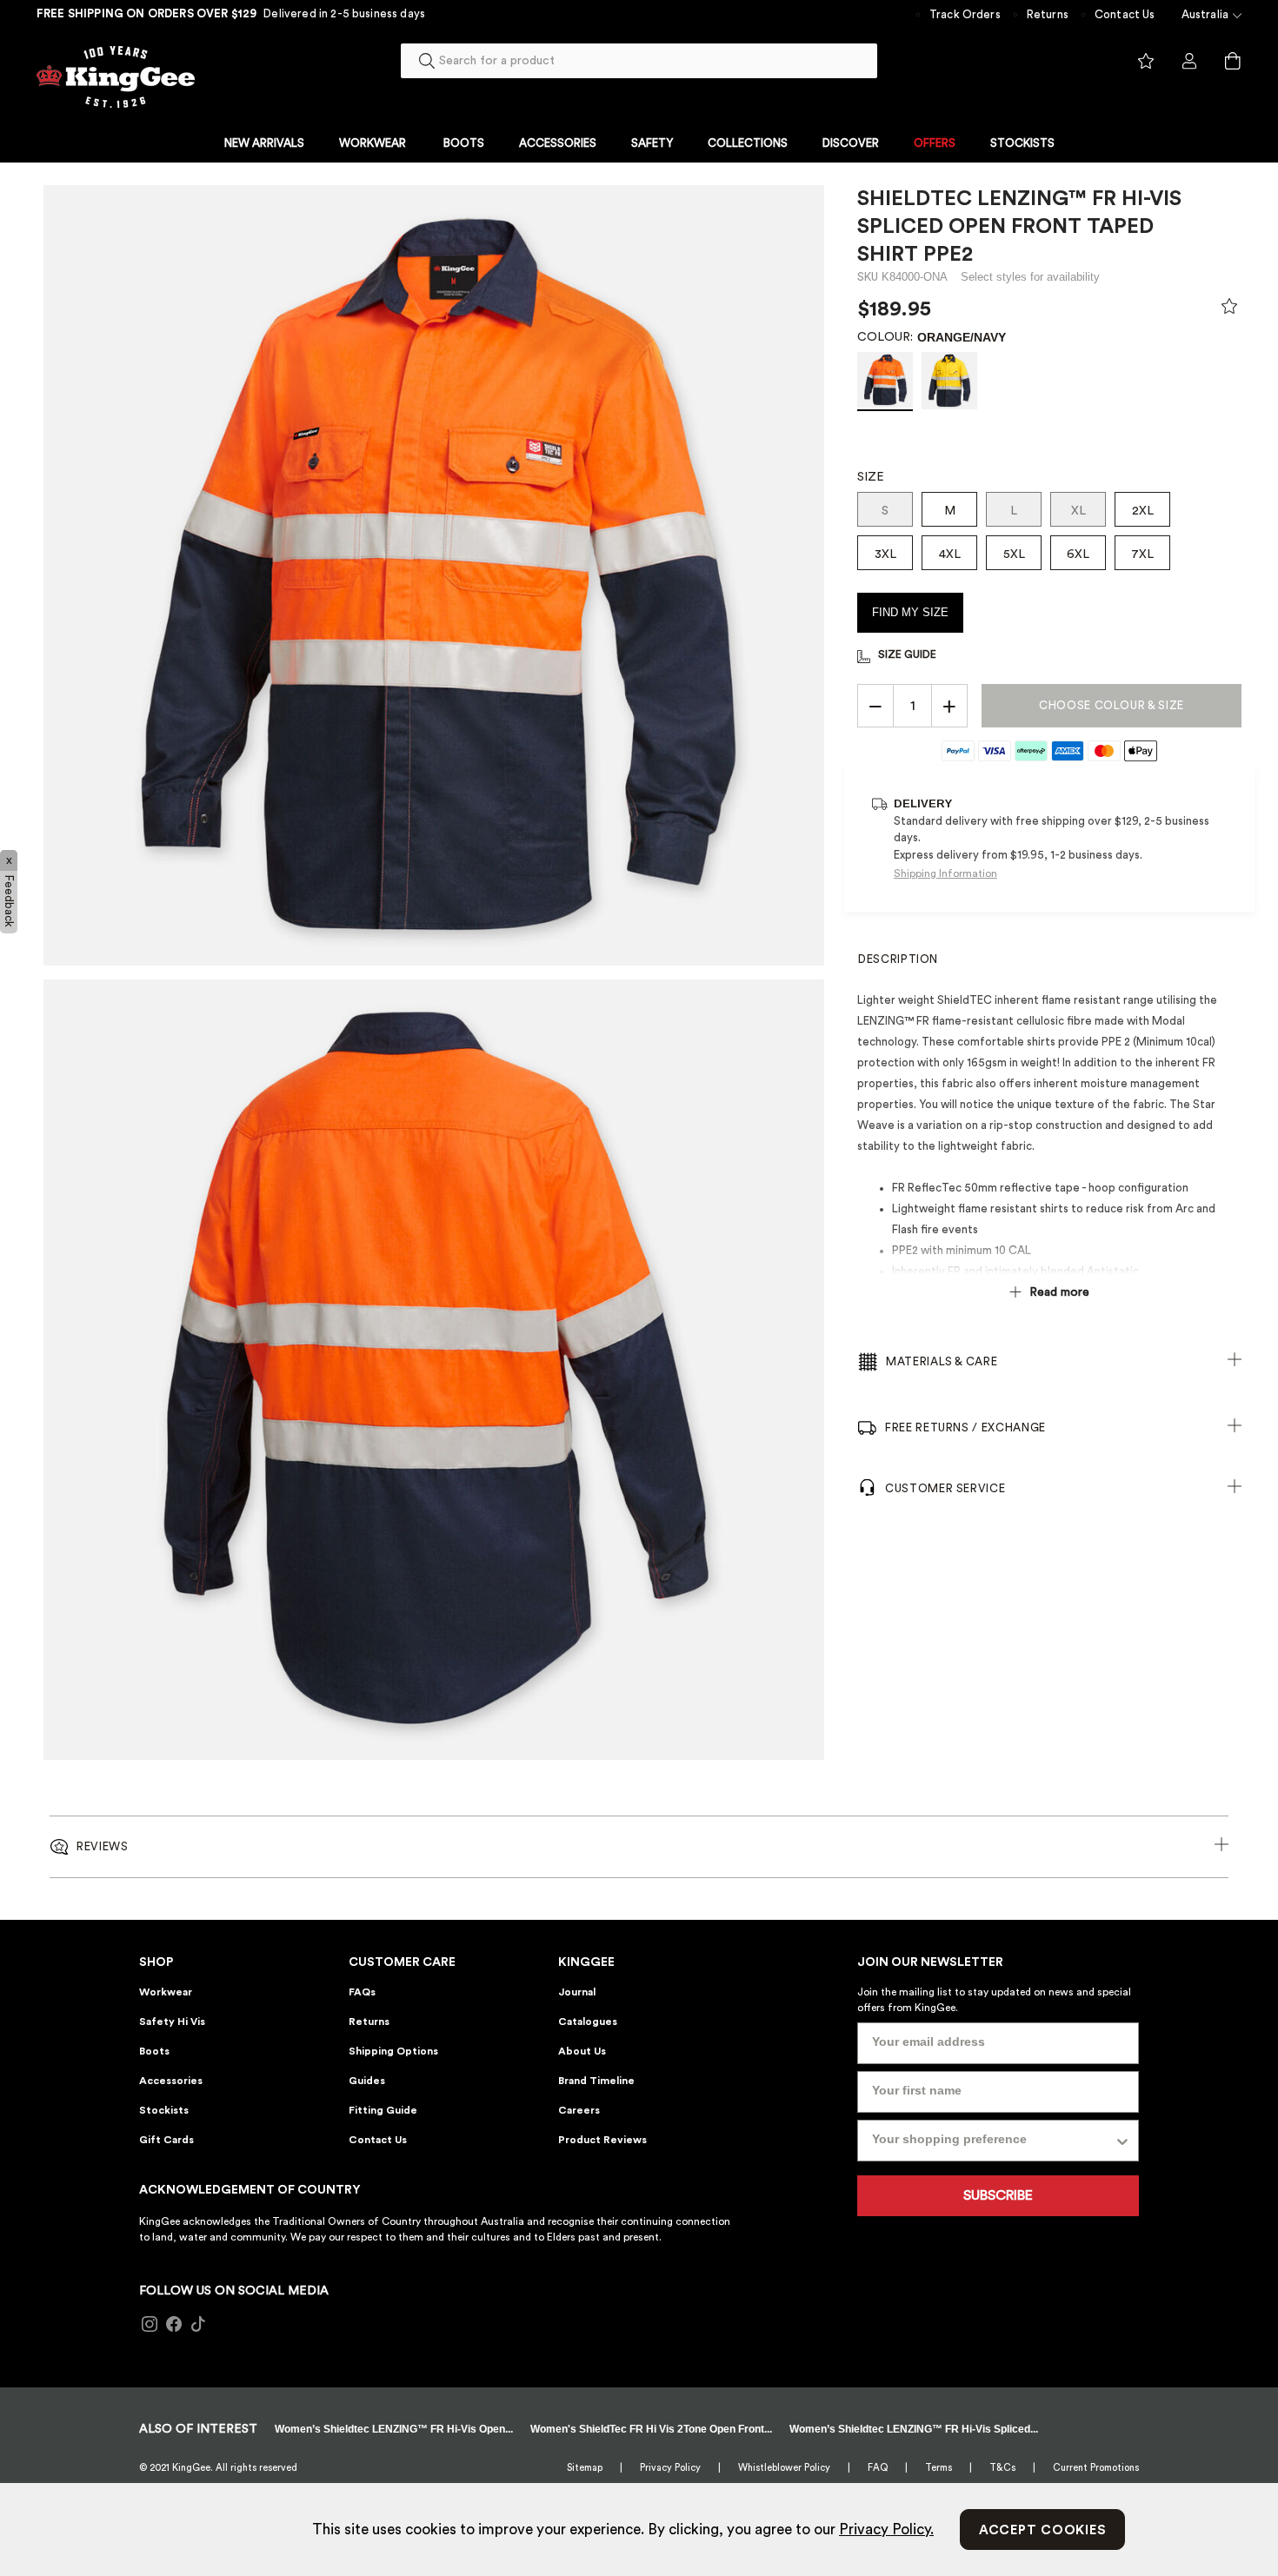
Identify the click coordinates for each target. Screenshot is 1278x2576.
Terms (939, 2468)
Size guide (907, 654)
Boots (154, 2051)
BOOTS (464, 143)
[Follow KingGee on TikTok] (198, 2325)
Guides (367, 2081)
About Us (582, 2051)
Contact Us (1125, 14)
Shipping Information (945, 873)
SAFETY (652, 143)
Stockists (164, 2110)
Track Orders (965, 14)
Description (898, 959)
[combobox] (639, 61)
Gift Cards (166, 2140)
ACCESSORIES (558, 143)
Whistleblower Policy (784, 2468)
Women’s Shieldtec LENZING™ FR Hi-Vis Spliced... (914, 2429)
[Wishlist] (1229, 310)
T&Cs (1002, 2468)
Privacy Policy (670, 2468)
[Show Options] (1122, 2141)
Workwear (166, 1992)
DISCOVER (851, 143)
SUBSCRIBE (998, 2195)
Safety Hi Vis (172, 2022)
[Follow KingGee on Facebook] (174, 2325)
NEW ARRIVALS (264, 143)
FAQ (878, 2468)
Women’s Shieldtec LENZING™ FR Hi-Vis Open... (394, 2429)
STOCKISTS (1022, 143)
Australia (1205, 14)
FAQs (362, 1992)
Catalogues (588, 2022)
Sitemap (585, 2468)
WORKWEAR (373, 143)
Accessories (171, 2081)
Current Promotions (1096, 2468)
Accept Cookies (1043, 2530)
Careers (579, 2110)
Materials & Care (942, 1361)
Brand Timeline (596, 2081)
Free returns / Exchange (965, 1427)
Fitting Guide (383, 2110)
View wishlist (1146, 62)
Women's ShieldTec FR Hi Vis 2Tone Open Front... (651, 2429)
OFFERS (935, 143)
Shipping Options (393, 2051)
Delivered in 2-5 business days (344, 13)
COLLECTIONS (748, 143)
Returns (1048, 14)
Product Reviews (602, 2140)
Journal (577, 1992)
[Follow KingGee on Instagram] (150, 2325)
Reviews (103, 1846)
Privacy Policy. (886, 2530)
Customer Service (945, 1488)
